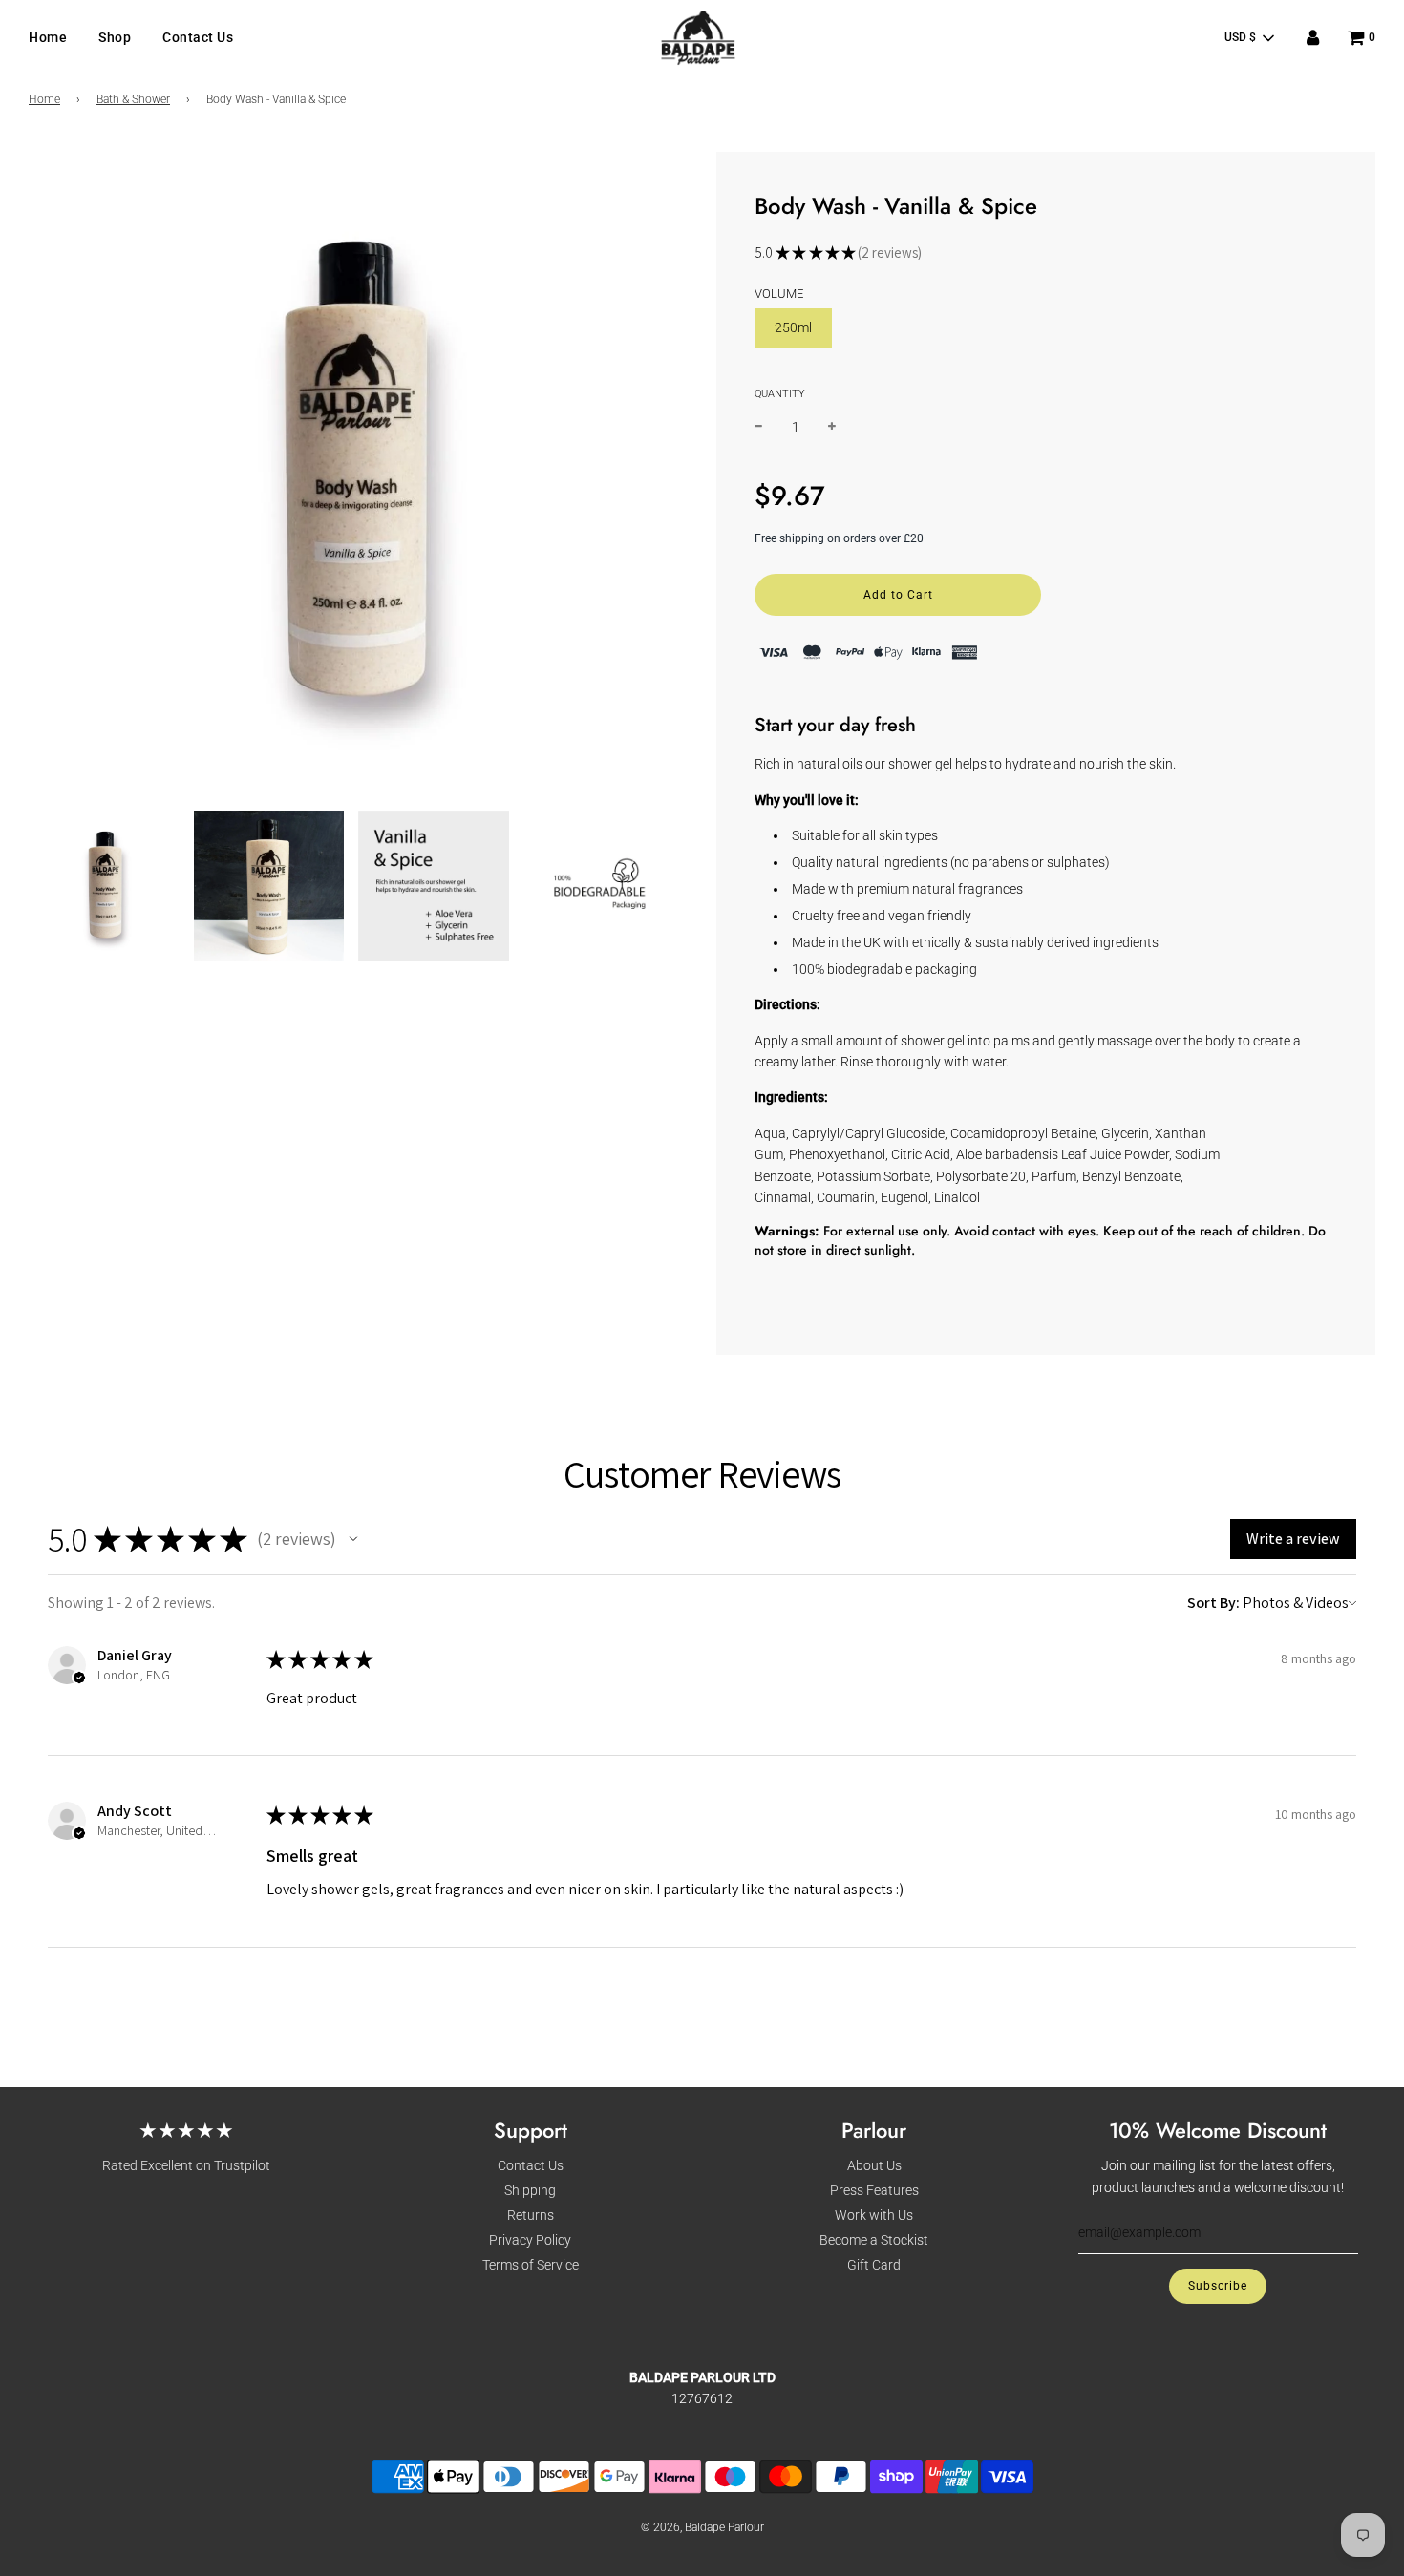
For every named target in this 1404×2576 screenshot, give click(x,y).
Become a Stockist (874, 2240)
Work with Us (874, 2215)
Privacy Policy (530, 2240)
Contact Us (198, 37)
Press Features (874, 2190)
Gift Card (874, 2265)
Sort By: (1213, 1603)
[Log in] (1313, 38)
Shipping (530, 2190)
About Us (874, 2165)
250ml (793, 327)
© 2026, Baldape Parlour (702, 2527)
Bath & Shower (133, 99)
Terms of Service (531, 2265)
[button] (353, 1539)
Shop (115, 37)
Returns (531, 2215)
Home (48, 37)
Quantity (780, 394)
